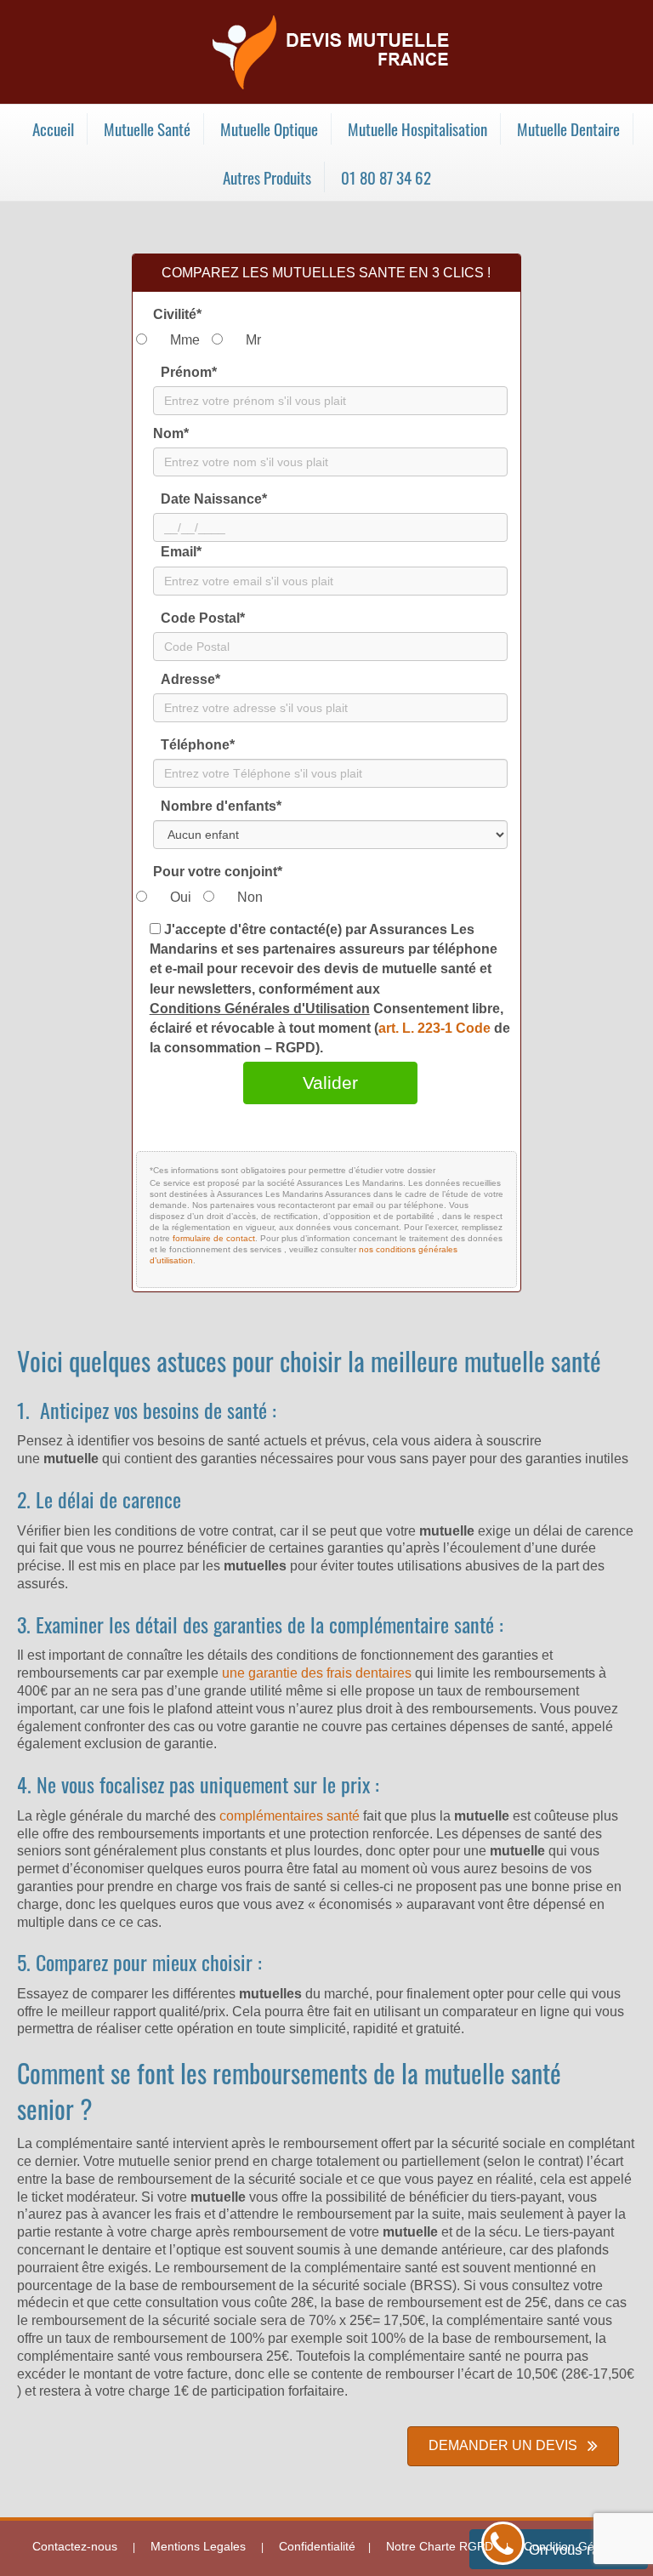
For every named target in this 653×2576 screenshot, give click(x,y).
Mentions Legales (198, 2546)
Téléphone (198, 745)
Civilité (177, 314)
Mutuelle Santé (147, 128)
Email (181, 552)
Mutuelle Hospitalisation (417, 128)
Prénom (189, 372)
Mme (185, 340)
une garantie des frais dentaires (317, 1673)
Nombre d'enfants (221, 806)
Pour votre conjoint (218, 872)
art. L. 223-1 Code (436, 1028)
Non (250, 897)
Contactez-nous (75, 2546)
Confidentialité (317, 2546)
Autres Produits (267, 177)
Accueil (53, 128)
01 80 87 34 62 (386, 177)
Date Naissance (214, 499)
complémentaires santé (290, 1816)
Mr (253, 340)
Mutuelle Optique (269, 128)
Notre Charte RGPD (440, 2546)
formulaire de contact (214, 1238)
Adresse (190, 679)
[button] (513, 2446)
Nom (171, 433)
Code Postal (203, 618)
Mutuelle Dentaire (568, 128)
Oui (181, 897)
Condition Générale (576, 2546)
